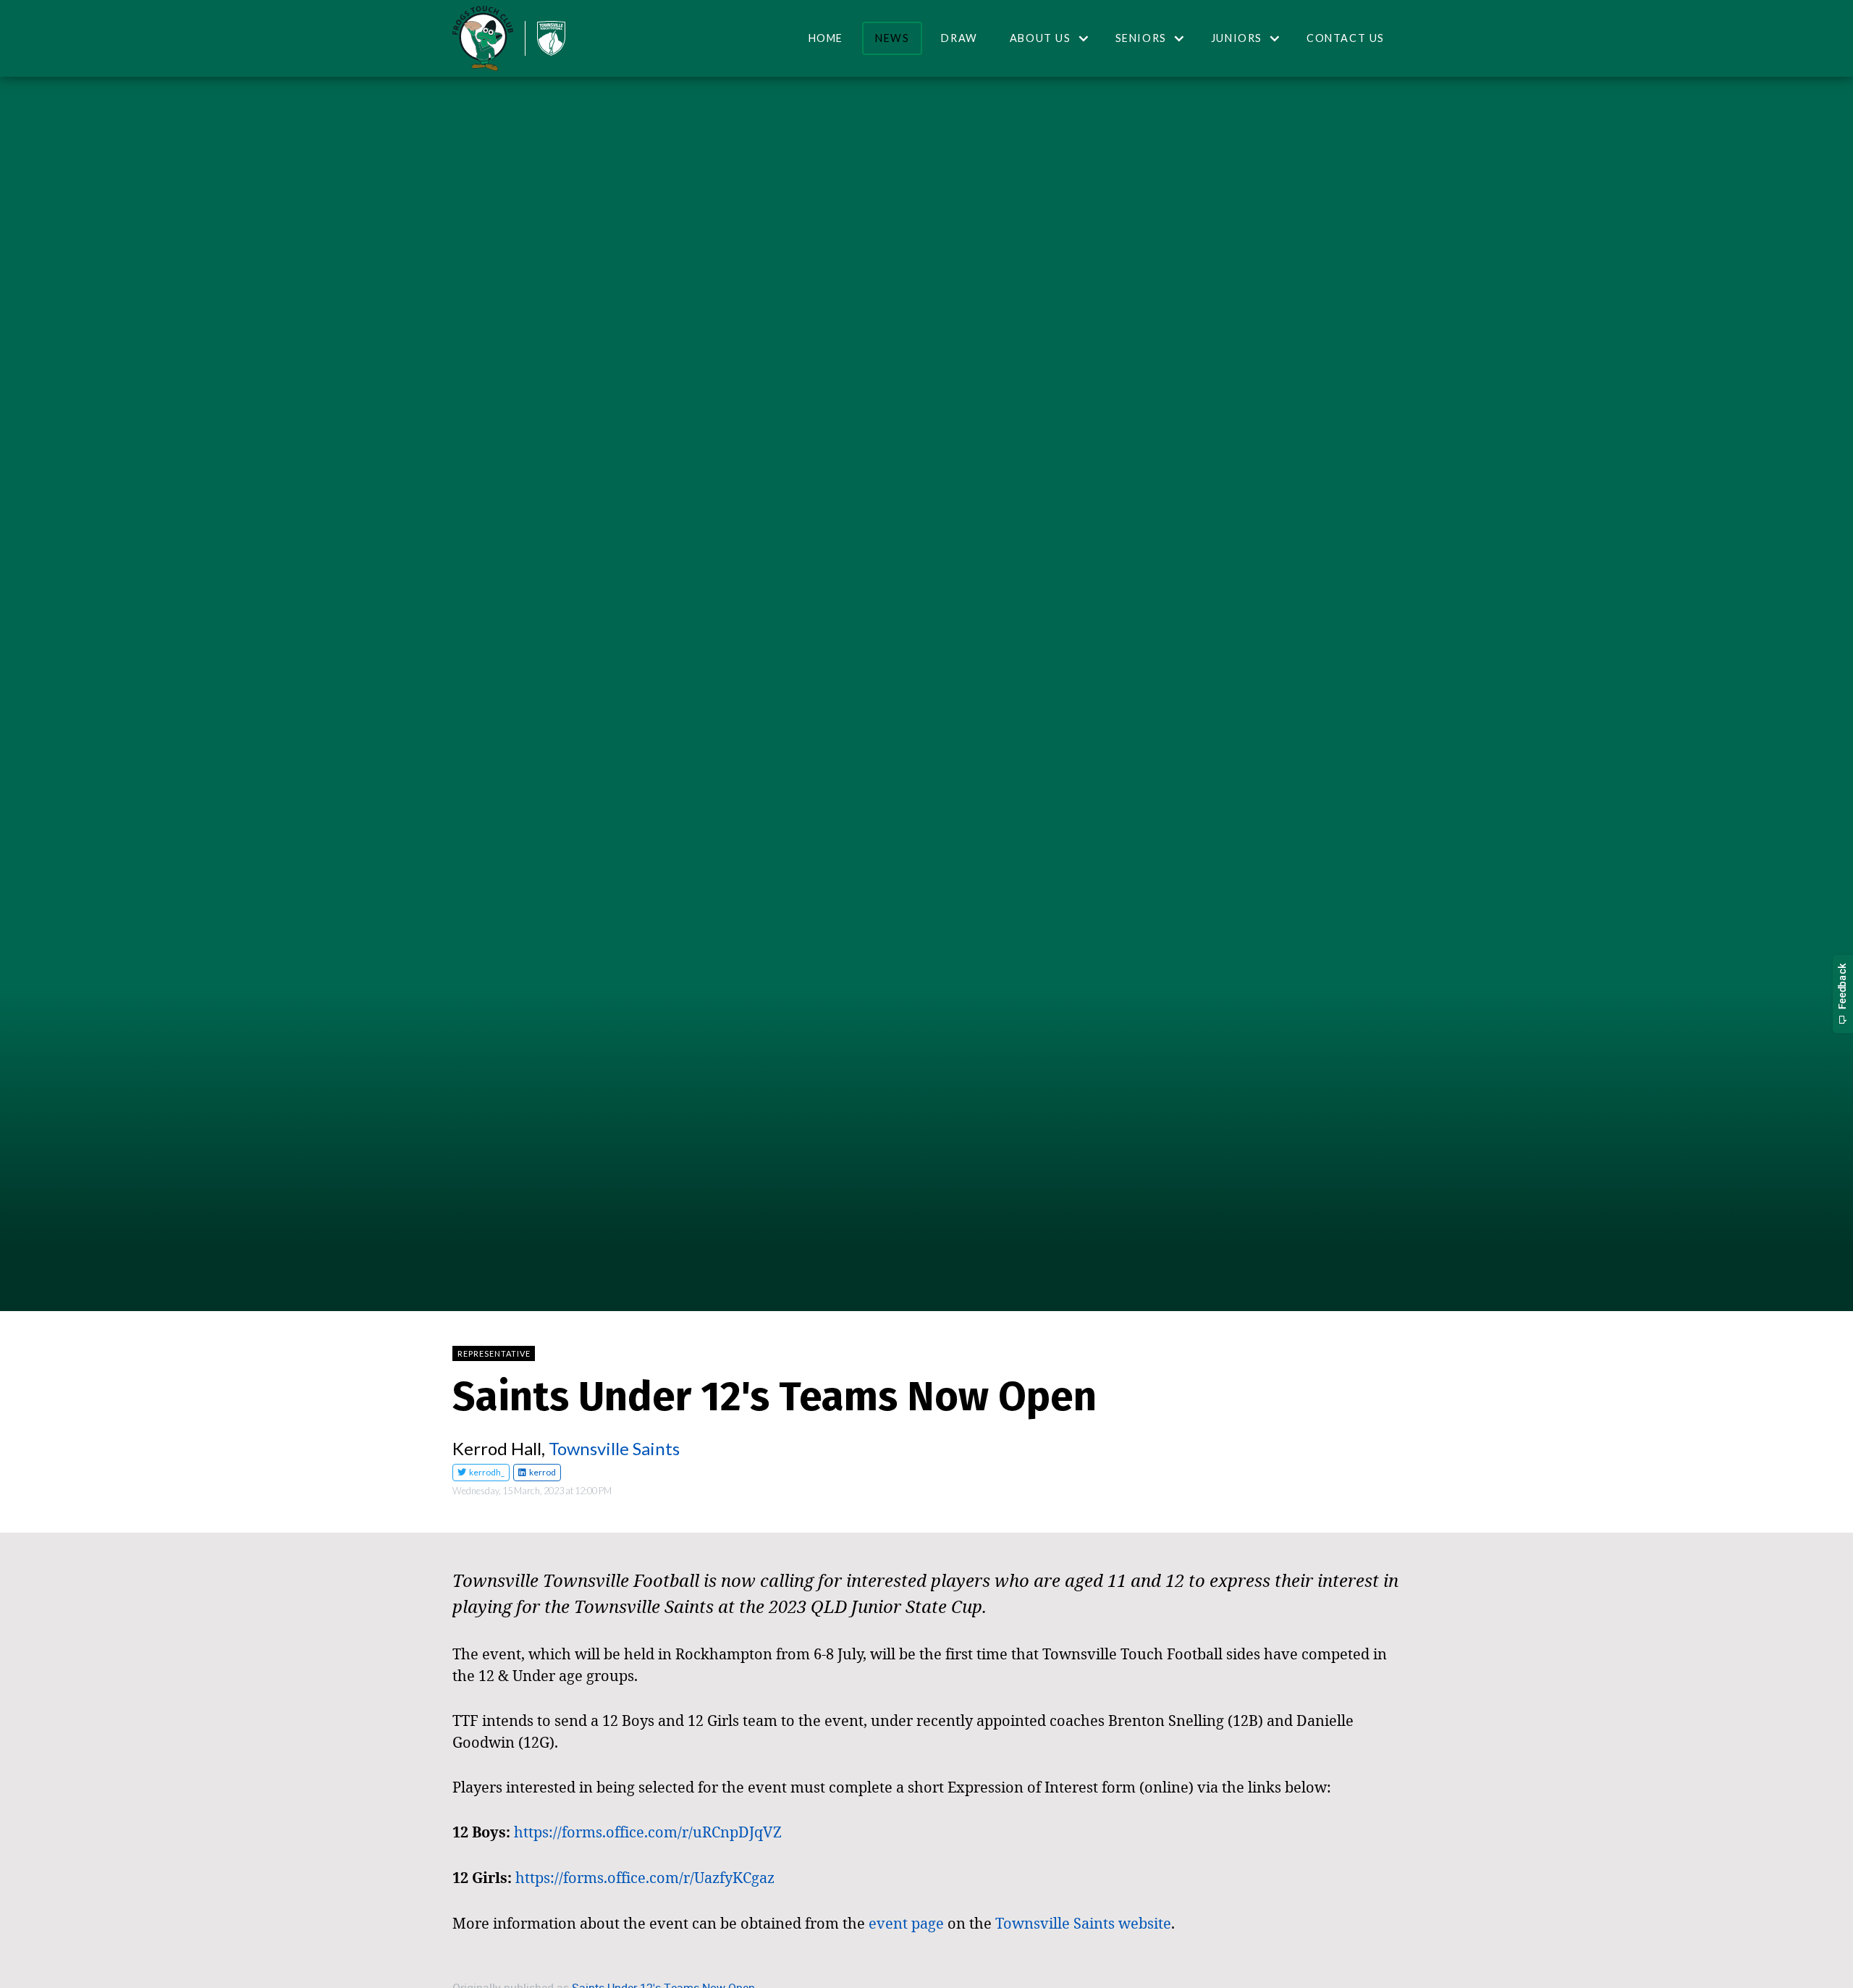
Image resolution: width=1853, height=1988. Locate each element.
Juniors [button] (1237, 38)
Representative (494, 1353)
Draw (959, 38)
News (892, 38)
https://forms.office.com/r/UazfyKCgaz (645, 1877)
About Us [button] (1041, 38)
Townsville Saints (614, 1448)
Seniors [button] (1141, 38)
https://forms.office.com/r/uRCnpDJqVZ (648, 1832)
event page (906, 1923)
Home (826, 38)
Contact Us (1346, 38)
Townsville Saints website (1083, 1923)
